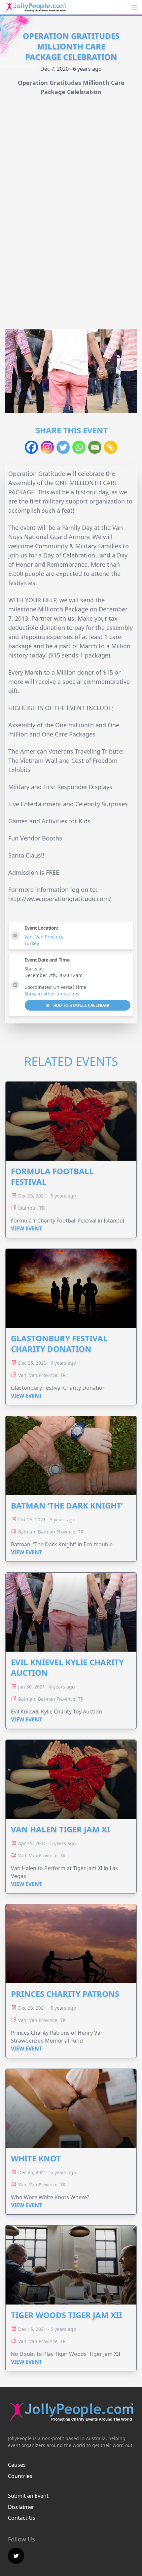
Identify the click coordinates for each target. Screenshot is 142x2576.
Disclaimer (21, 2507)
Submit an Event (28, 2496)
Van (29, 937)
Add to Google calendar (81, 1005)
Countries (20, 2476)
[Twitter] (63, 447)
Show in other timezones (52, 994)
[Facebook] (31, 447)
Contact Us (22, 2518)
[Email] (95, 447)
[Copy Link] (111, 447)
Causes (17, 2465)
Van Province (50, 937)
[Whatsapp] (79, 447)
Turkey (32, 943)
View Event (26, 1228)
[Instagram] (47, 447)
